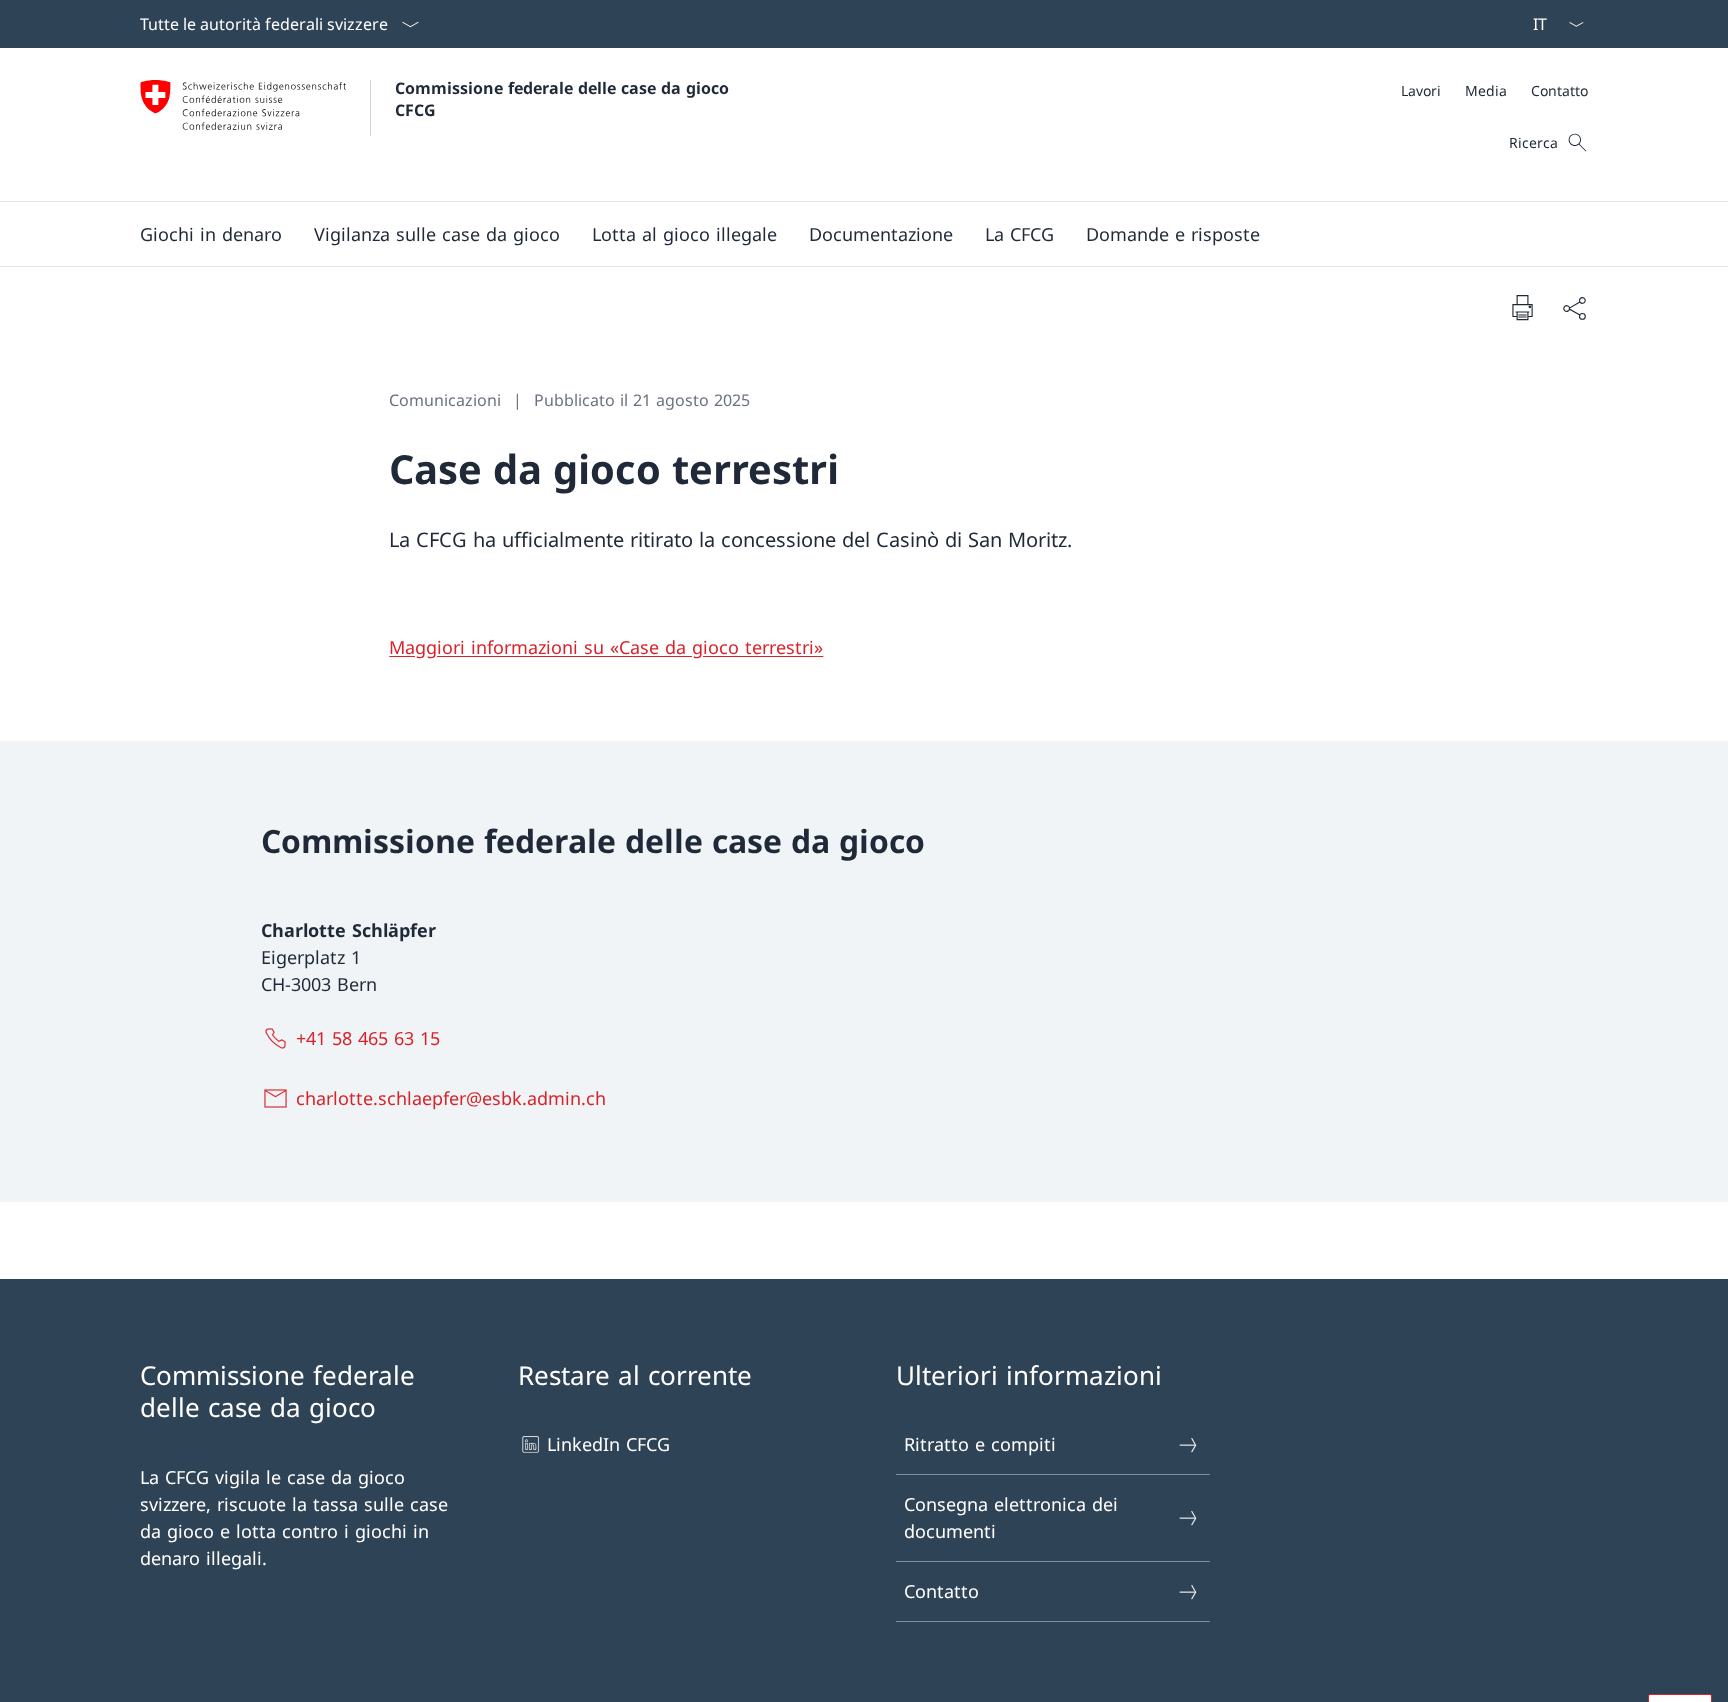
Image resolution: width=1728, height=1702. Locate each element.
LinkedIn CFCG (608, 1444)
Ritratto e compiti (980, 1444)
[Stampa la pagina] (1522, 307)
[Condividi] (1574, 307)
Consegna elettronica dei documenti (1011, 1517)
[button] (211, 234)
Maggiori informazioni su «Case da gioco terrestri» (606, 647)
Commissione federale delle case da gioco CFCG (564, 99)
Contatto (941, 1591)
